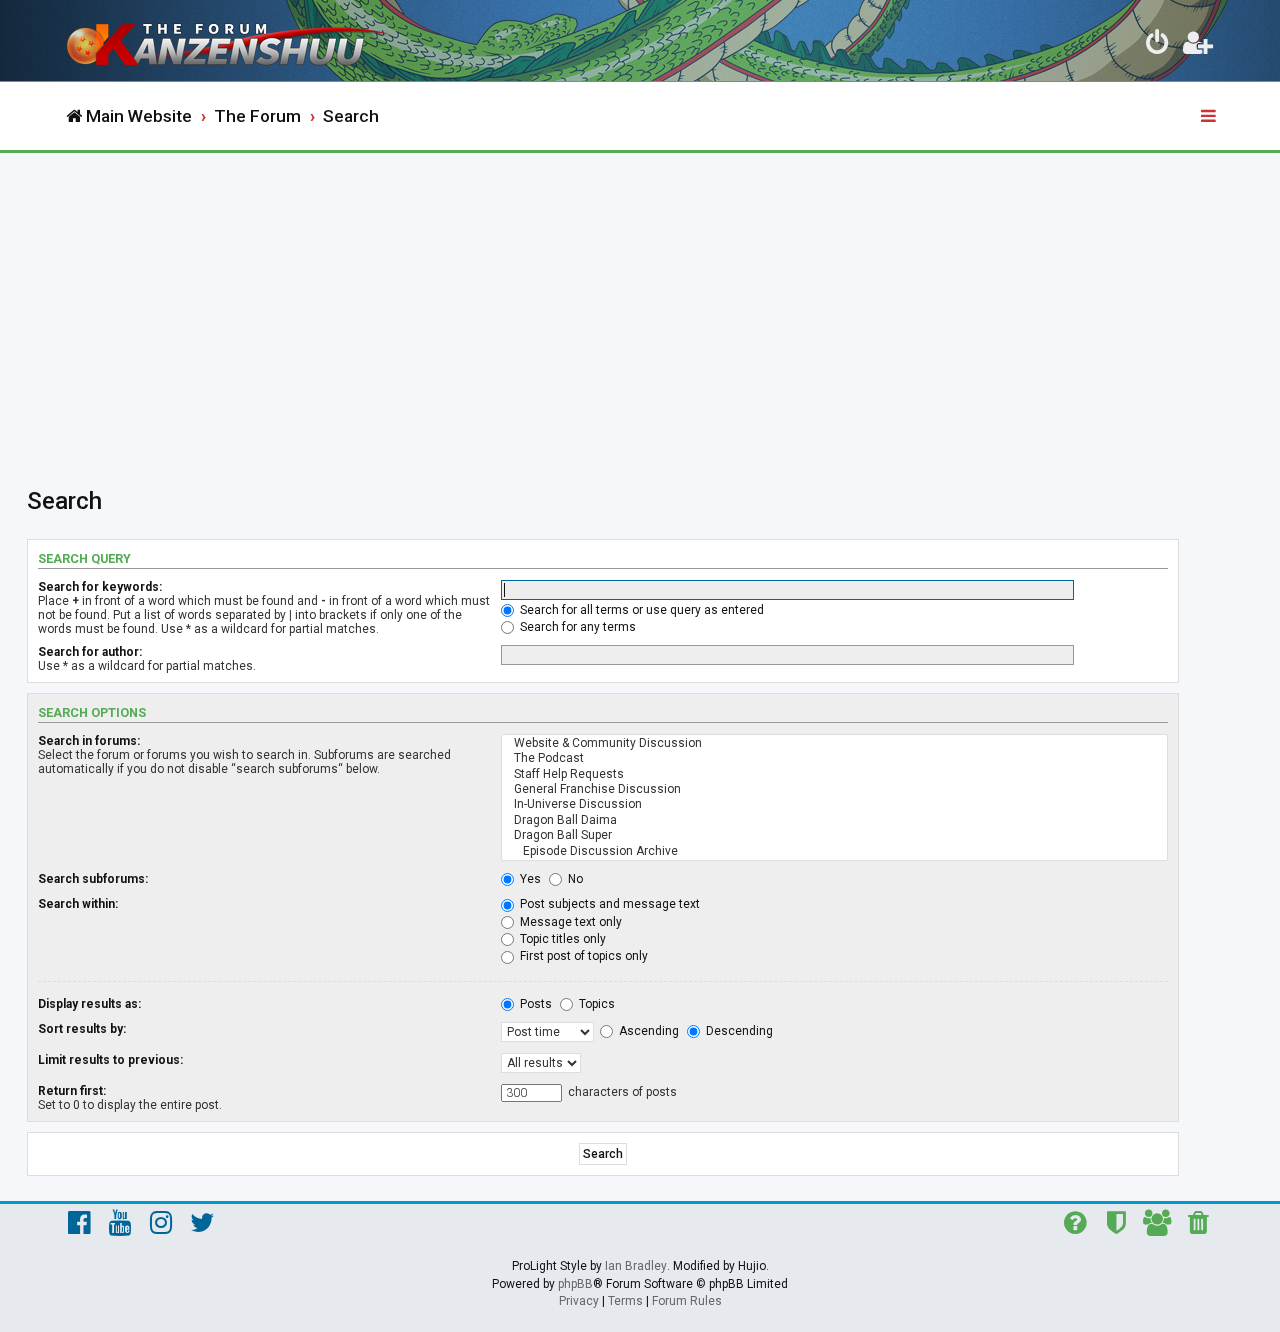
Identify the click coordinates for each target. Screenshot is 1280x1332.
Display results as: (89, 1004)
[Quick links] (1210, 117)
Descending (738, 1031)
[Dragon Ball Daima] (834, 820)
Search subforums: (93, 879)
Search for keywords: (100, 587)
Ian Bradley (636, 1266)
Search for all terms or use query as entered (640, 610)
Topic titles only (561, 939)
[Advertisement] (640, 303)
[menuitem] (1158, 46)
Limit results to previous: (110, 1060)
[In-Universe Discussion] (834, 804)
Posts (534, 1004)
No (574, 879)
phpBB (575, 1284)
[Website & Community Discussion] (834, 743)
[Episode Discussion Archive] (834, 851)
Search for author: (90, 652)
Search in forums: (89, 741)
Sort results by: (82, 1029)
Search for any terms (576, 627)
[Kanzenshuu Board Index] (230, 40)
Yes (529, 879)
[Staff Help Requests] (834, 774)
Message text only (569, 922)
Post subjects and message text (608, 904)
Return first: (72, 1091)
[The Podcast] (834, 758)
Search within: (78, 904)
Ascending (647, 1031)
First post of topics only (582, 956)
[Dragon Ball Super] (834, 835)
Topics (595, 1004)
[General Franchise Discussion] (834, 789)
